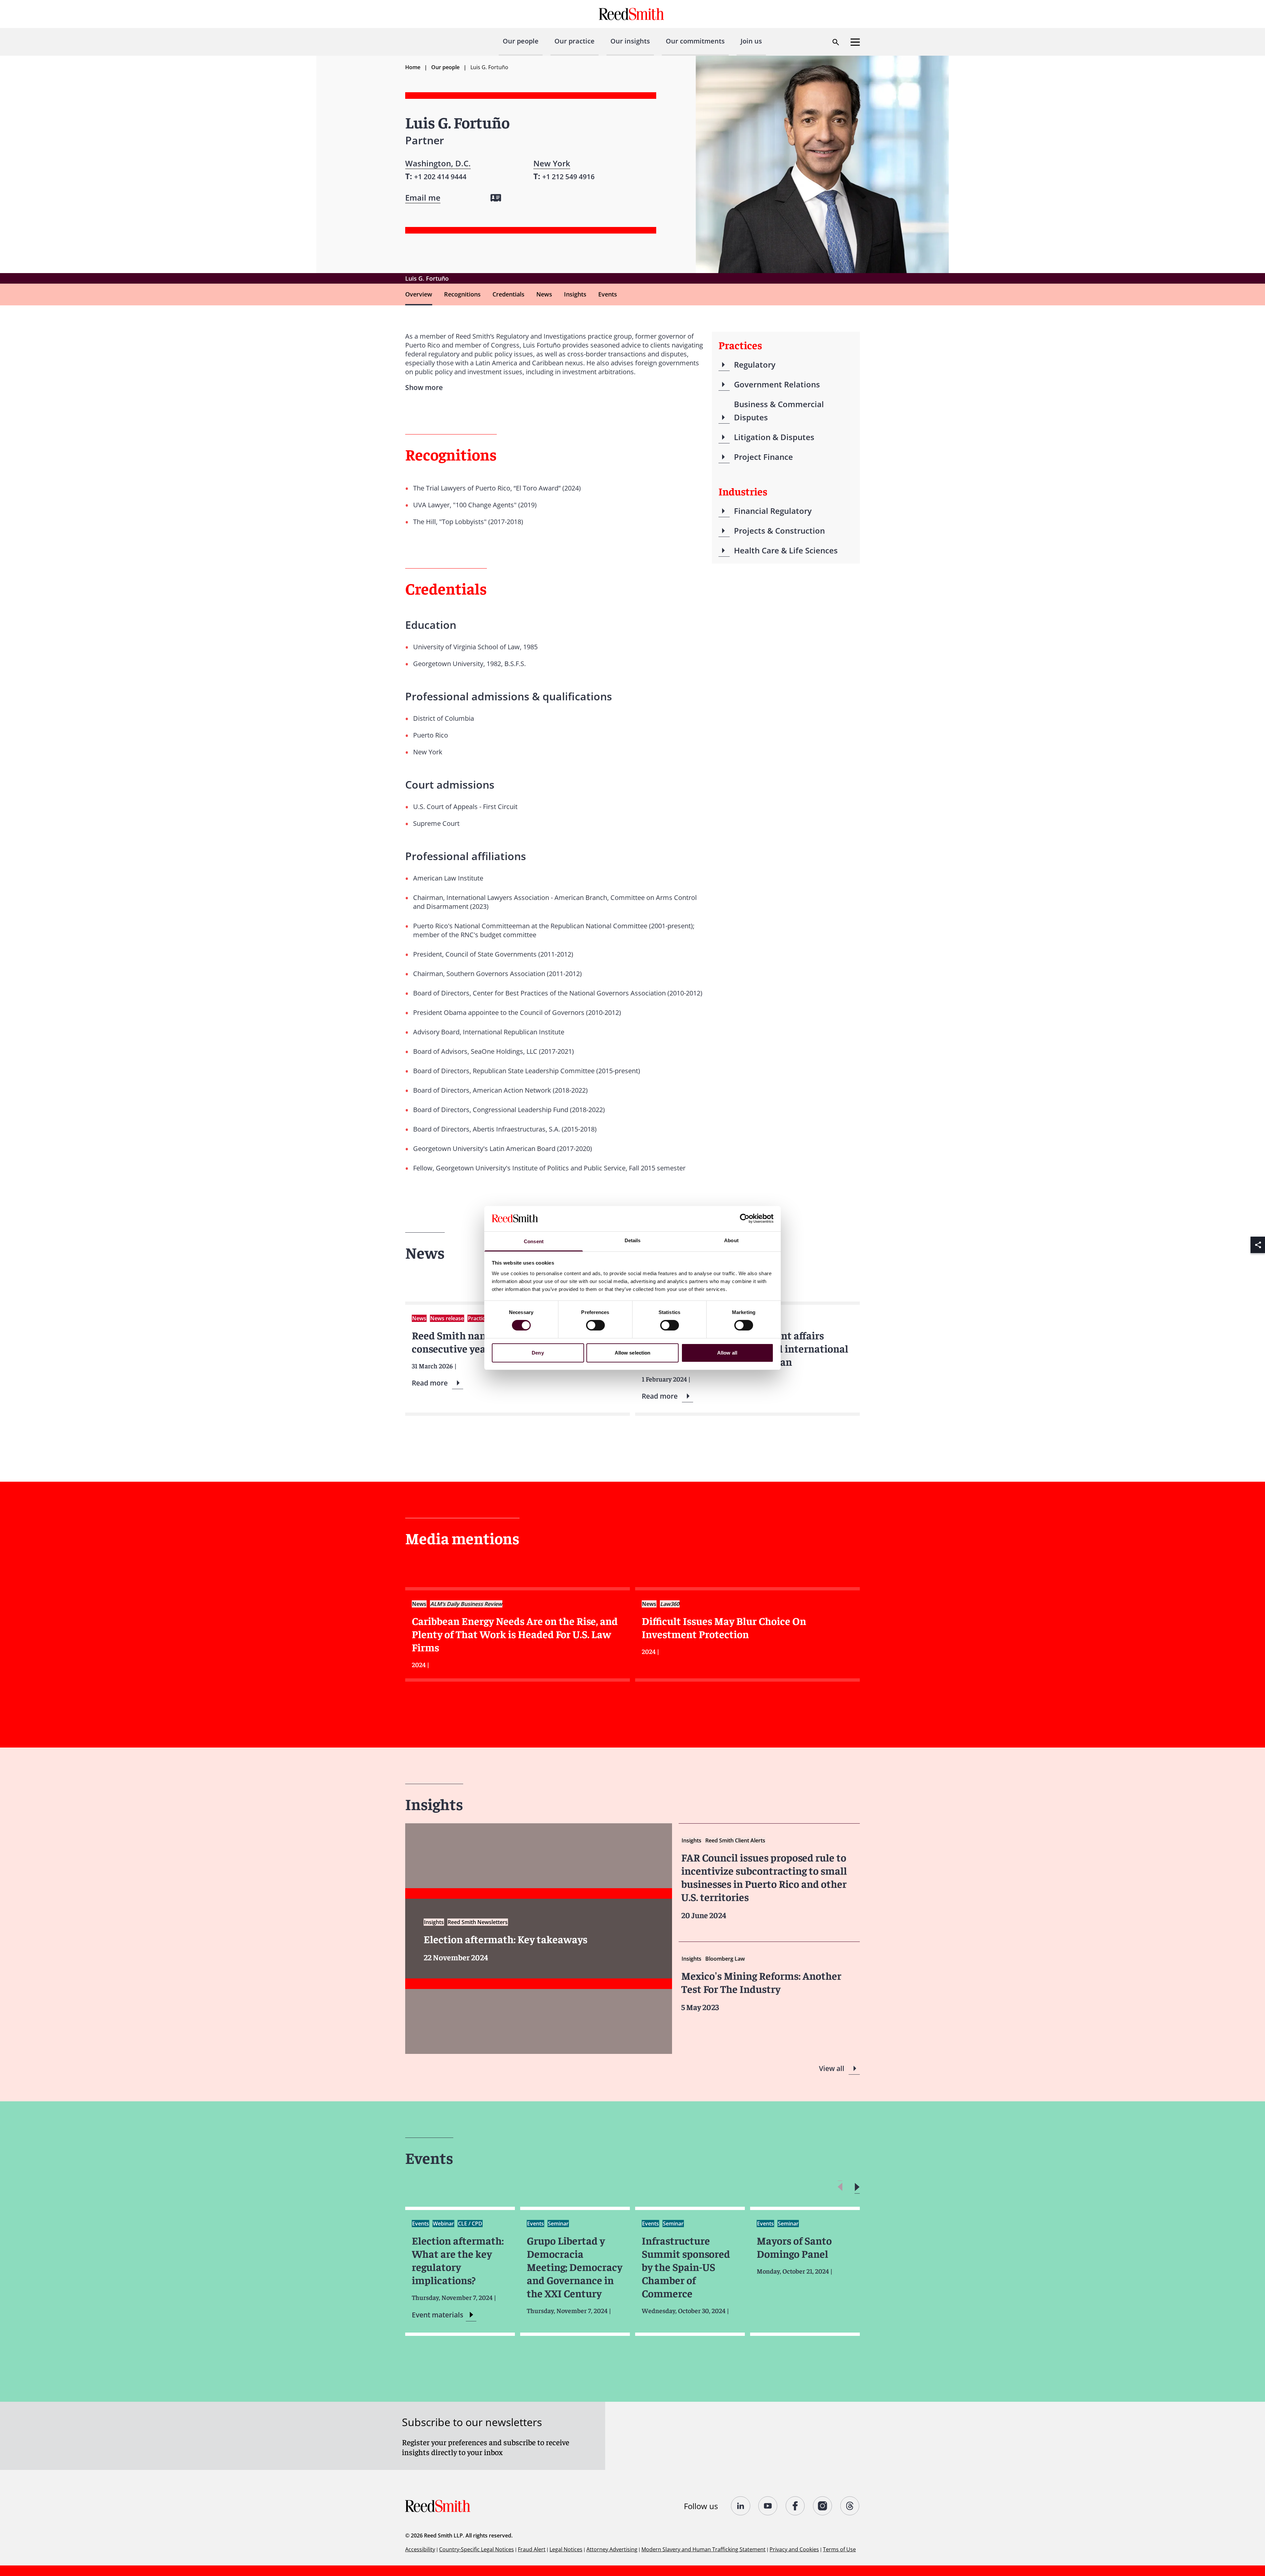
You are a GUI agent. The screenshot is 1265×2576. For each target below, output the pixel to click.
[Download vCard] (496, 198)
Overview (419, 294)
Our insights (630, 41)
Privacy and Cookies (794, 2549)
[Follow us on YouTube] (768, 2506)
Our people (521, 41)
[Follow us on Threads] (850, 2506)
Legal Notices (566, 2549)
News (544, 294)
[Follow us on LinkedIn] (741, 2506)
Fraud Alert (532, 2549)
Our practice (575, 41)
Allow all (727, 1353)
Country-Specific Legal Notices (477, 2549)
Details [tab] (633, 1240)
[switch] (595, 1325)
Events (608, 294)
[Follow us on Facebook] (795, 2506)
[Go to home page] (632, 14)
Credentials (508, 294)
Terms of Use (839, 2549)
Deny (538, 1353)
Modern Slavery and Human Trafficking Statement (703, 2549)
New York (552, 163)
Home (413, 67)
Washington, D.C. (438, 163)
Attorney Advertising (612, 2549)
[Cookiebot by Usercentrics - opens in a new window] (745, 1218)
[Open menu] (855, 42)
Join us (751, 41)
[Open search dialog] (836, 42)
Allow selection (633, 1353)
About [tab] (731, 1240)
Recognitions (462, 294)
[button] (857, 2187)
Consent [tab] (534, 1241)
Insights (575, 294)
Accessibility (420, 2549)
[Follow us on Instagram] (823, 2506)
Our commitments (695, 41)
